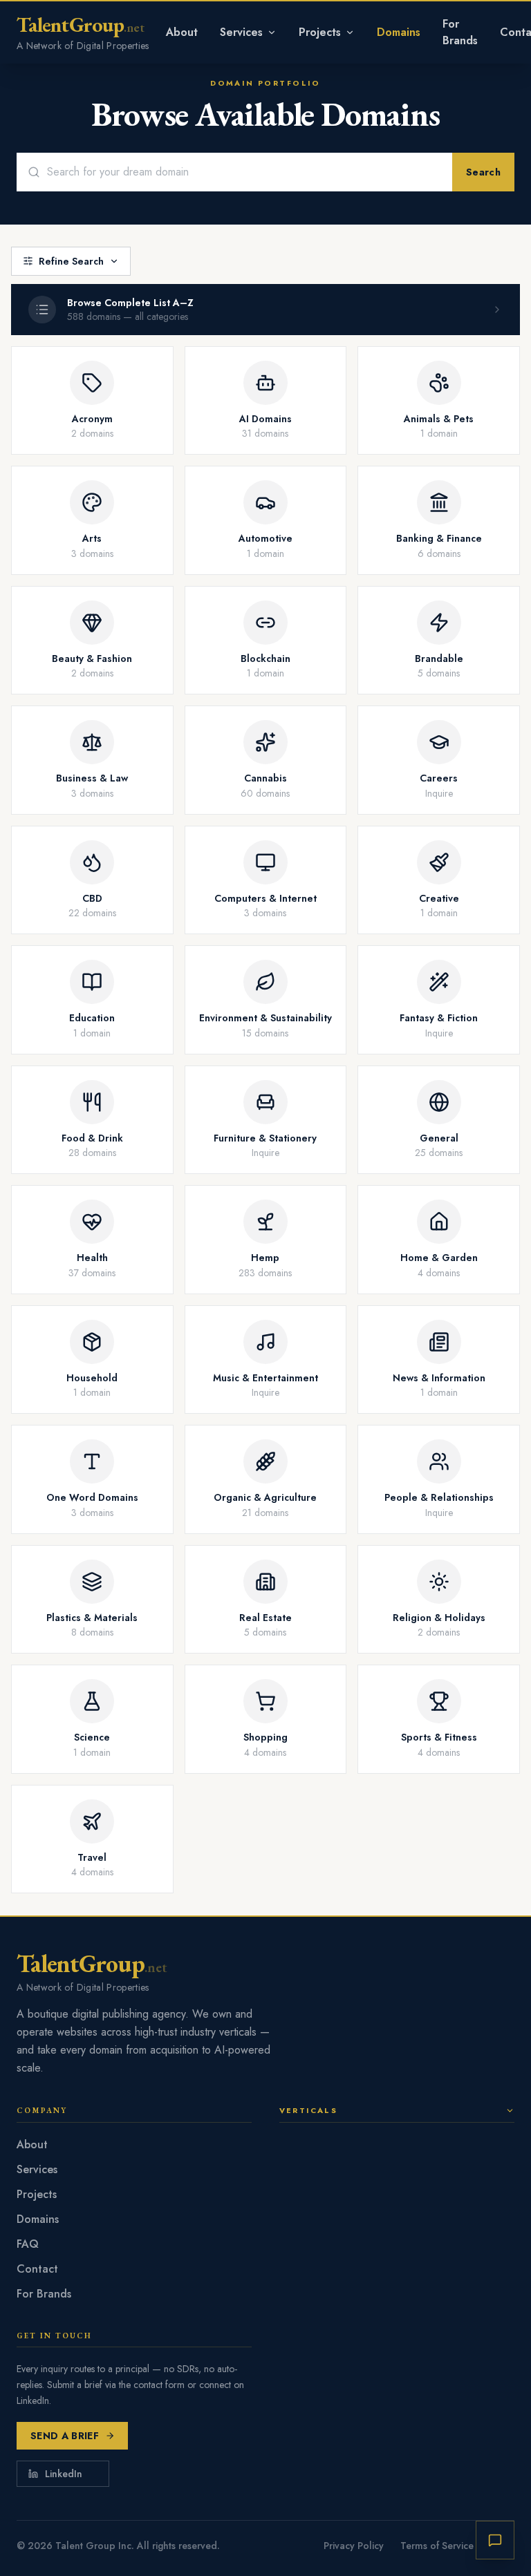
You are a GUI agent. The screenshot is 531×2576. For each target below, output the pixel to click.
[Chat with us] (495, 2540)
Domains (399, 32)
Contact (37, 2269)
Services (241, 32)
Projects (320, 32)
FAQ (28, 2244)
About (182, 32)
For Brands (460, 32)
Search (483, 172)
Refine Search (71, 261)
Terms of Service (437, 2546)
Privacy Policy (354, 2546)
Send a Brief (65, 2436)
